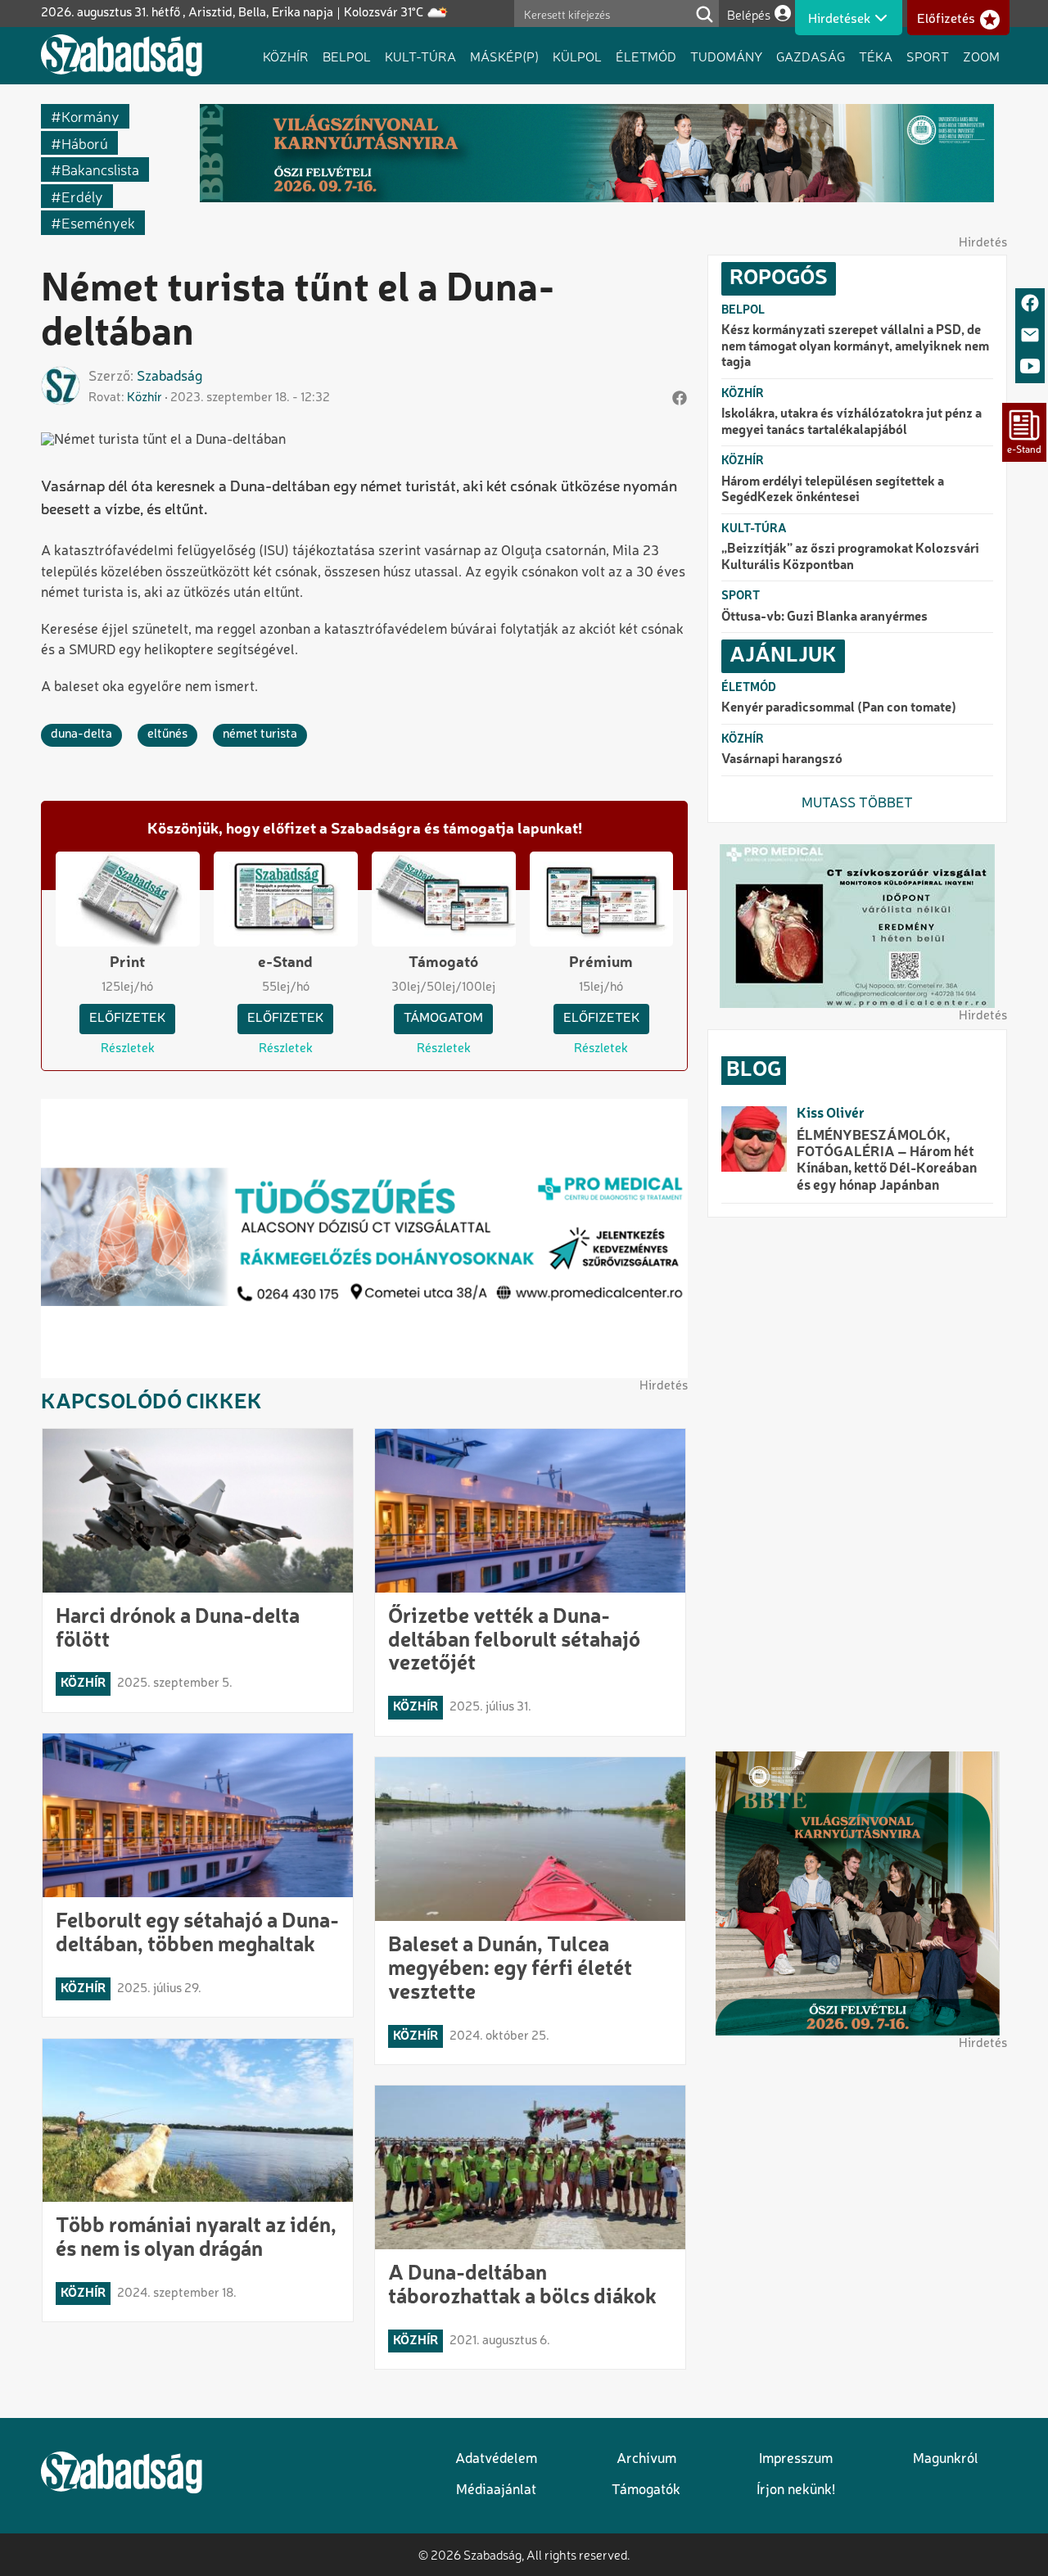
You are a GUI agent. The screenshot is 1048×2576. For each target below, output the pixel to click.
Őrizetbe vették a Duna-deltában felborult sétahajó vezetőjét (514, 1641)
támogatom (443, 1019)
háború (85, 143)
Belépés (749, 14)
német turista (260, 734)
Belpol (347, 56)
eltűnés (167, 734)
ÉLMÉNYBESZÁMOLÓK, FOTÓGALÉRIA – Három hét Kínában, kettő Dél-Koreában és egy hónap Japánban (887, 1161)
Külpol (577, 56)
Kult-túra (420, 56)
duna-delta (81, 734)
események (98, 222)
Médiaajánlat (496, 2490)
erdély (82, 196)
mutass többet (857, 804)
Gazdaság (811, 56)
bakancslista (100, 169)
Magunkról (946, 2459)
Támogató (443, 963)
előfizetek (127, 1019)
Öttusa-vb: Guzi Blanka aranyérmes (824, 617)
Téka (876, 56)
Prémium (601, 963)
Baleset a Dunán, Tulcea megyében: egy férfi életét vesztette (510, 1969)
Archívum (646, 2459)
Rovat (105, 398)
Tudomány (726, 56)
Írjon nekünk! (796, 2490)
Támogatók (646, 2490)
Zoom (981, 56)
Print (127, 963)
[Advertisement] (857, 1485)
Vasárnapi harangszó (782, 760)
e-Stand (285, 963)
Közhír (286, 56)
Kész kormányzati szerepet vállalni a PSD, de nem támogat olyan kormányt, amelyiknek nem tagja (855, 347)
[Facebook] (1030, 304)
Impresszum (796, 2459)
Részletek (128, 1049)
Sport (928, 56)
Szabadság (169, 377)
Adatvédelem (496, 2459)
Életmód (646, 56)
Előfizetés (946, 19)
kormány (90, 116)
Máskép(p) (504, 56)
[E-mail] (1030, 336)
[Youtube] (1030, 367)
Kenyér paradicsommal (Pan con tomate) (839, 708)
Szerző (109, 377)
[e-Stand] (1024, 432)
